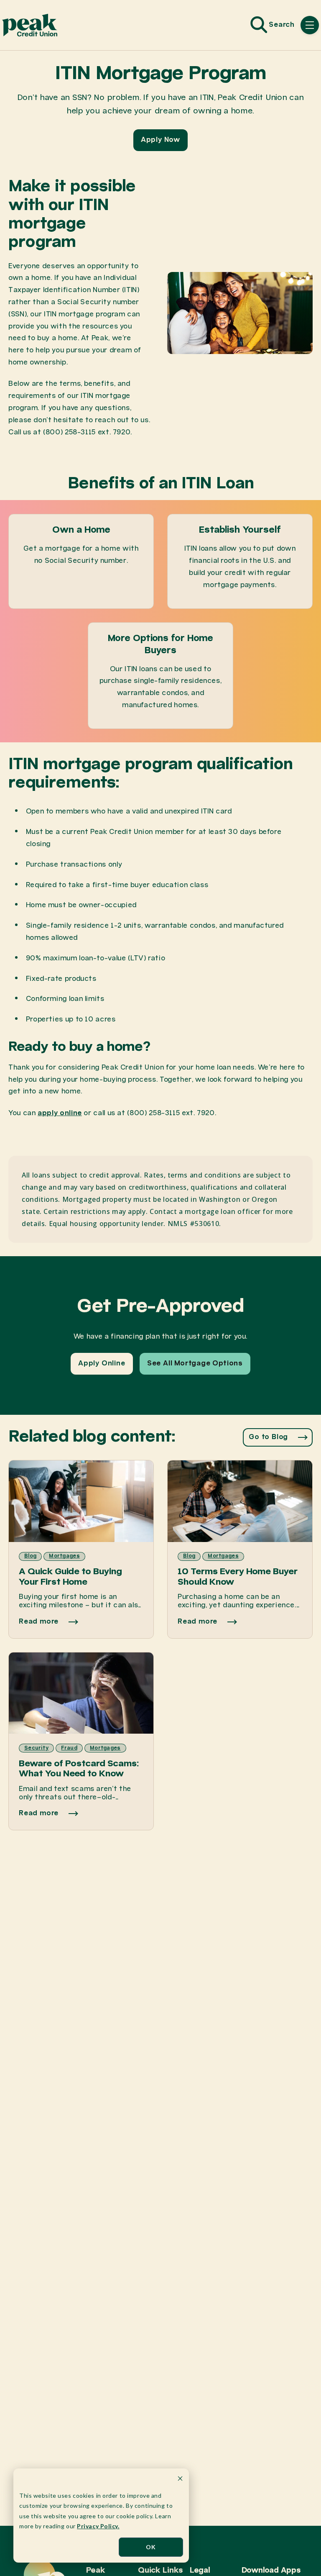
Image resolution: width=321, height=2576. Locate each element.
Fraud (69, 1748)
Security (36, 1748)
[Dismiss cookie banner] (180, 2480)
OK (151, 2547)
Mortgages (64, 1556)
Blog (30, 1556)
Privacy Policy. (98, 2526)
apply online (60, 1113)
